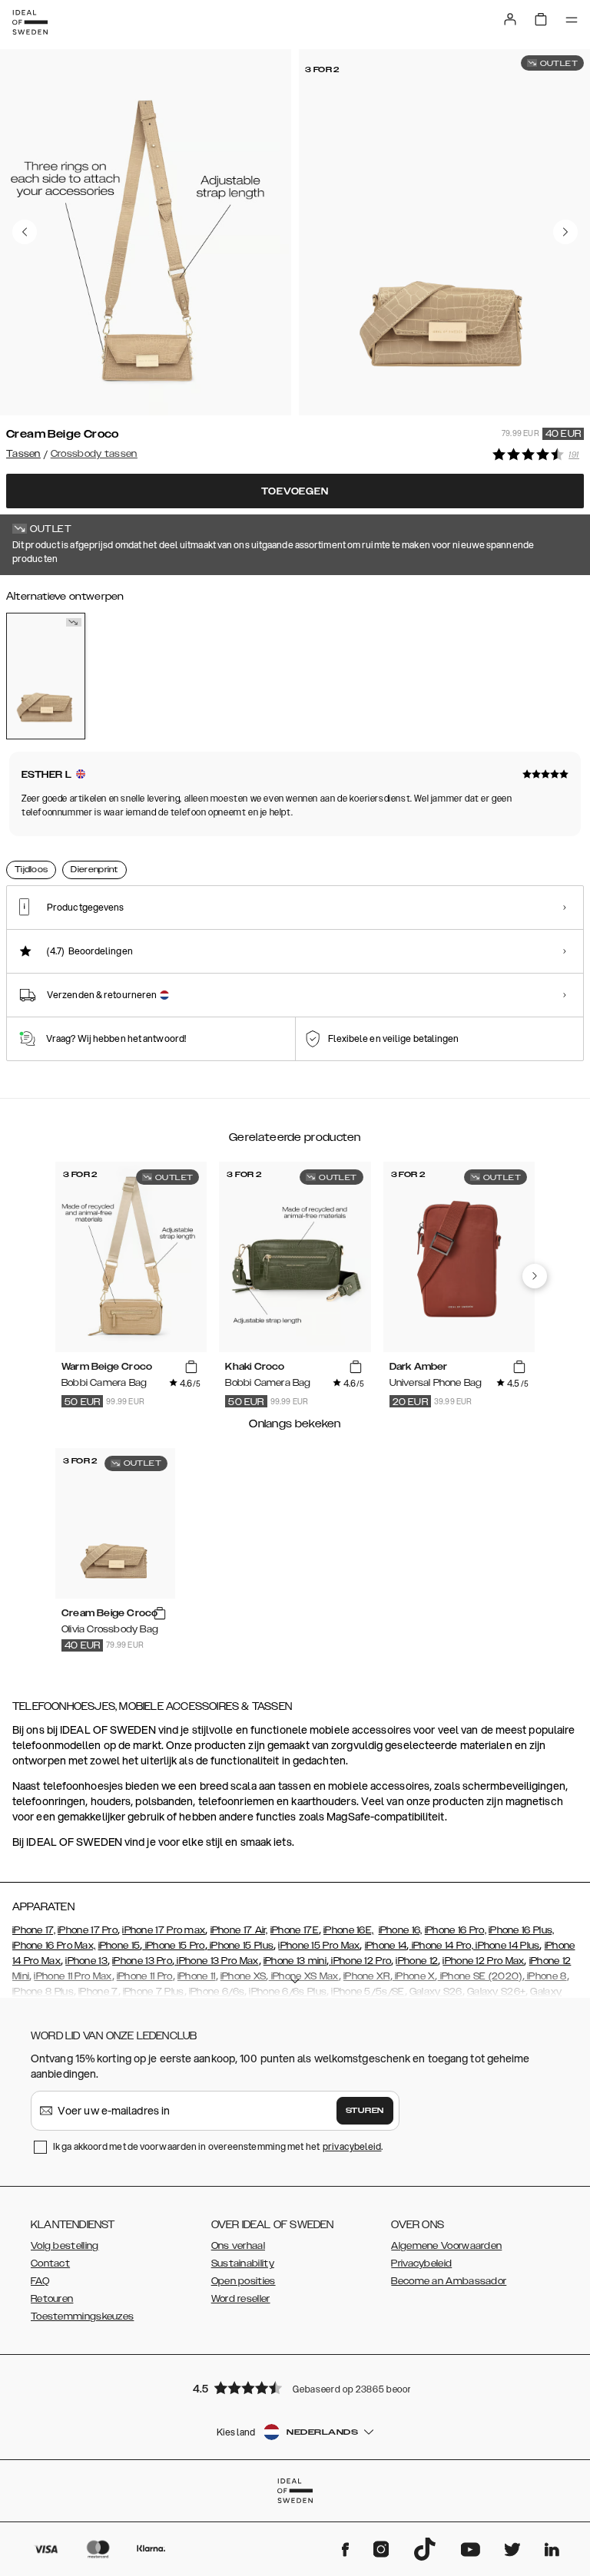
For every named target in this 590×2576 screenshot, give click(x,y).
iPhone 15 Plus (241, 1946)
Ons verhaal (238, 2246)
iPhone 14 (386, 1946)
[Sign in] (510, 19)
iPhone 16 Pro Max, (54, 1946)
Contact (50, 2264)
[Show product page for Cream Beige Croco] (46, 676)
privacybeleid (352, 2146)
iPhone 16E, (348, 1930)
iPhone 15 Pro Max (319, 1946)
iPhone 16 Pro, (456, 1930)
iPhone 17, (34, 1930)
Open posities (244, 2281)
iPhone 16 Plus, (522, 1930)
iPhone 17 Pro (88, 1930)
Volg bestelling (65, 2246)
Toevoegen (295, 491)
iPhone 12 (417, 1961)
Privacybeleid (421, 2264)
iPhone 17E (295, 1930)
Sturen (365, 2111)
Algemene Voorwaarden (446, 2246)
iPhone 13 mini (295, 1961)
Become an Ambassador (449, 2281)
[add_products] (191, 1367)
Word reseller (241, 2299)
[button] (295, 2388)
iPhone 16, (401, 1930)
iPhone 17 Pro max (164, 1930)
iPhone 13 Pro (142, 1961)
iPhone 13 (86, 1961)
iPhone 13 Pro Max (216, 1961)
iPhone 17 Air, (239, 1930)
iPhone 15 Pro (173, 1946)
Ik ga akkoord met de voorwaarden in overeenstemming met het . (218, 2146)
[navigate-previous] (535, 1276)
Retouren (52, 2299)
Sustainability (243, 2264)
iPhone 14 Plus (507, 1946)
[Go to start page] (30, 22)
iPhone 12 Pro (360, 1961)
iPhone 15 (119, 1946)
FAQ (40, 2281)
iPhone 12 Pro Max (483, 1961)
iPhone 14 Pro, (441, 1946)
